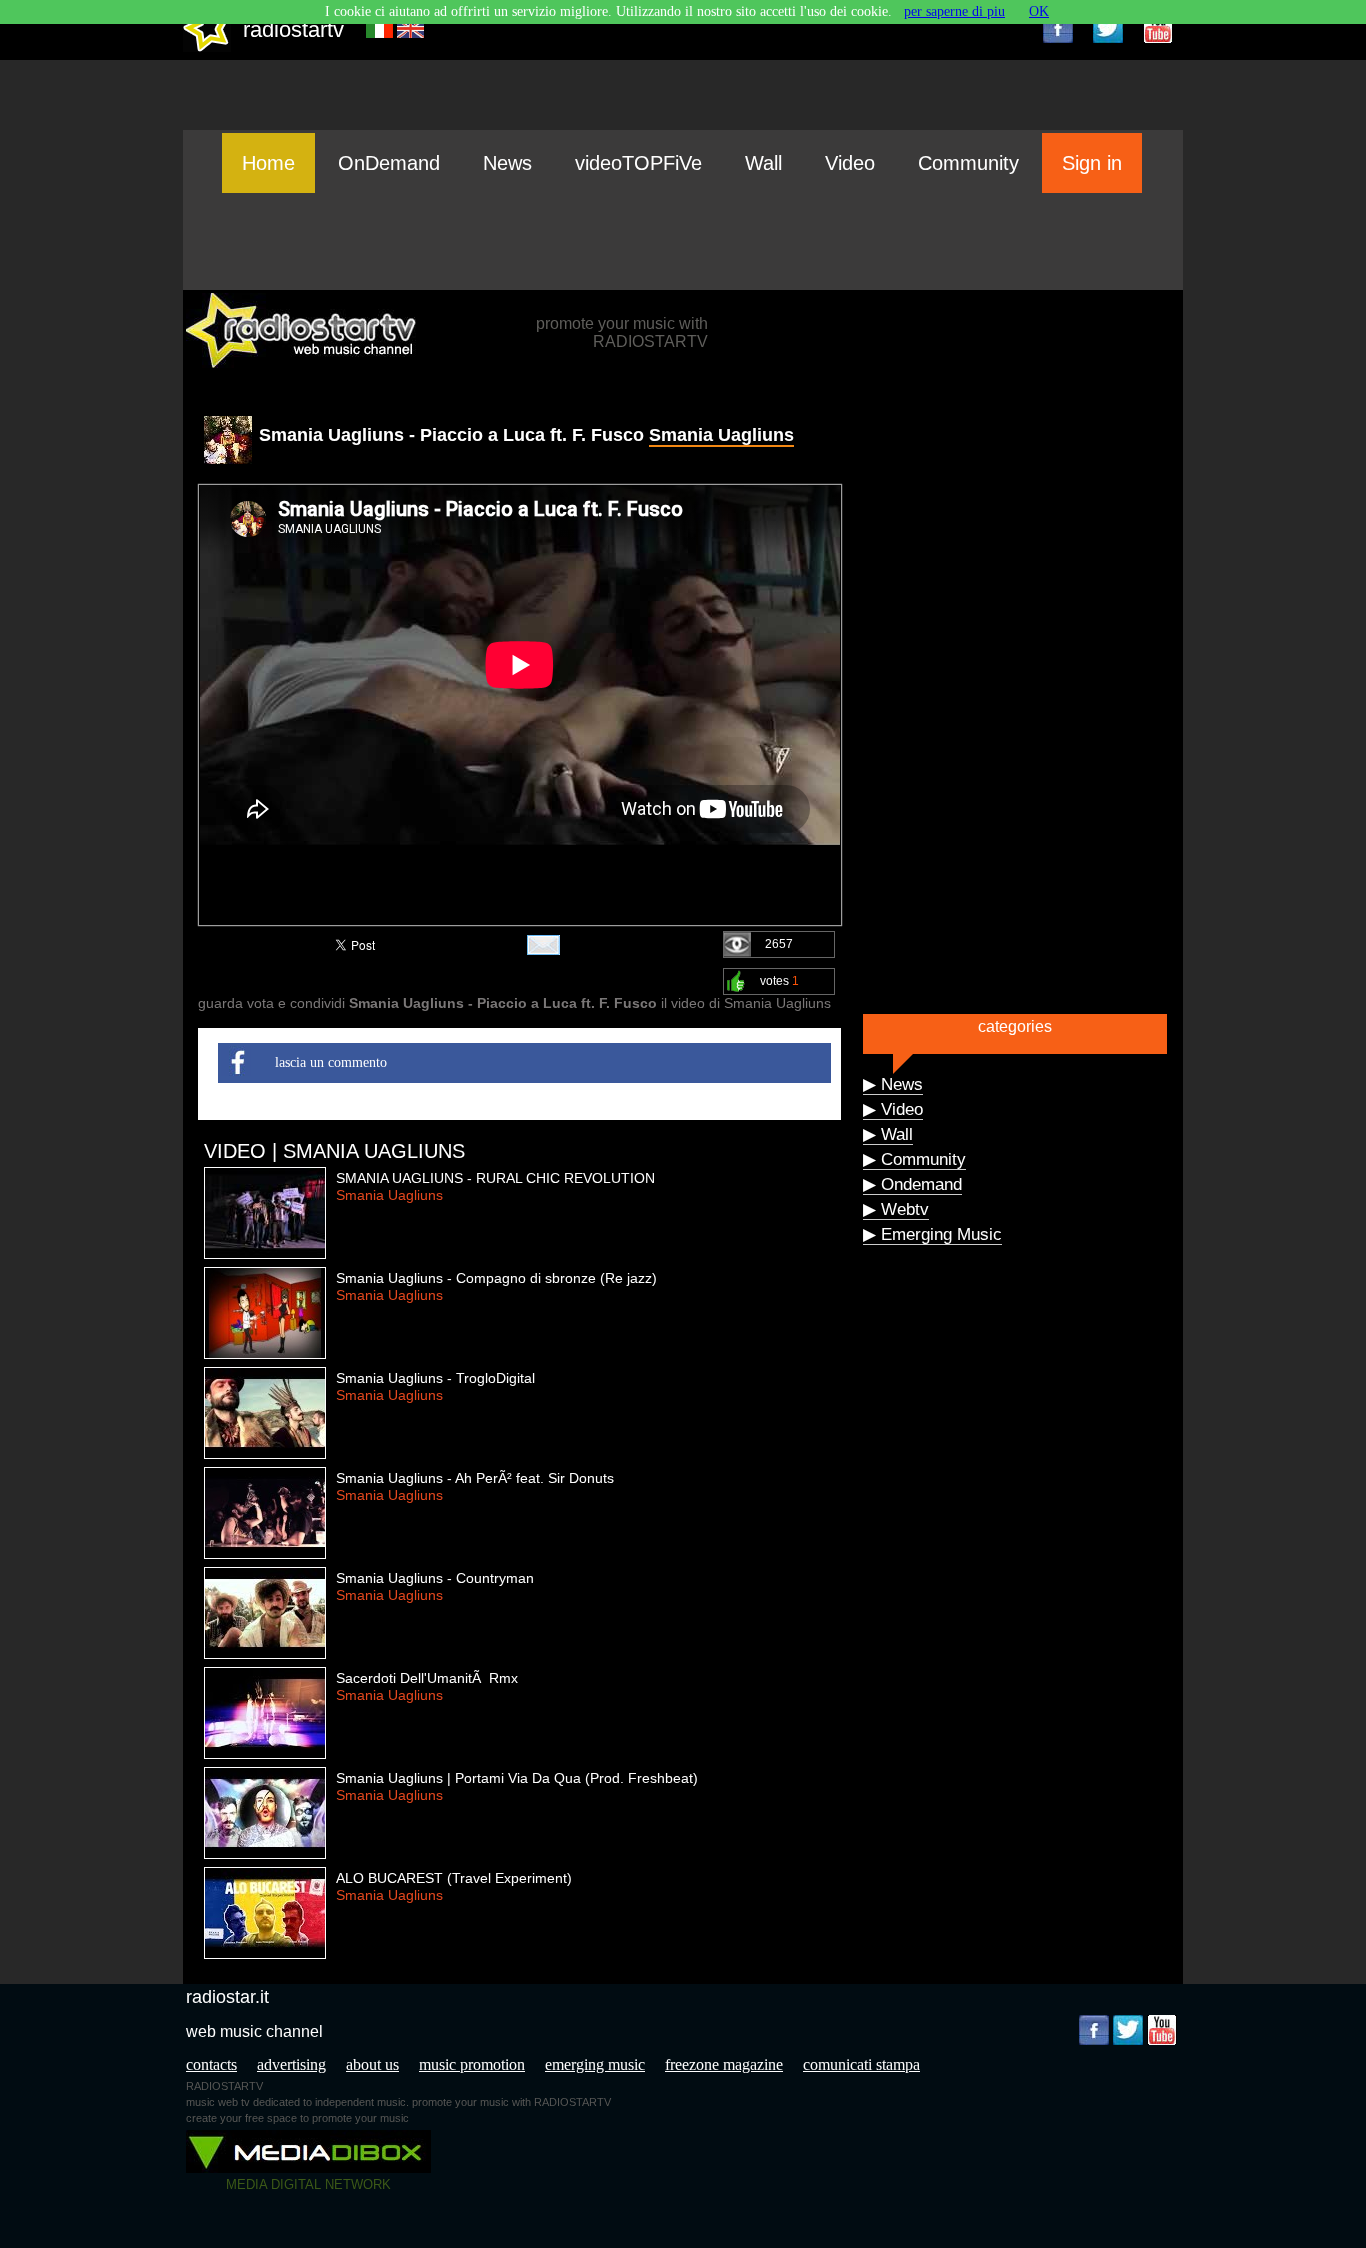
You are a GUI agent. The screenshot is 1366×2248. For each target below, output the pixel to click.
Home (268, 163)
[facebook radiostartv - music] (1058, 28)
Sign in (1092, 163)
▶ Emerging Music (932, 1234)
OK (1039, 11)
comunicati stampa (861, 2064)
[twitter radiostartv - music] (1108, 28)
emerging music (595, 2064)
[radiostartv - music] (207, 47)
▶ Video (893, 1109)
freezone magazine (724, 2064)
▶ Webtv (896, 1209)
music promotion (472, 2064)
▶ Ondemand (912, 1184)
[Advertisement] (683, 241)
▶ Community (914, 1159)
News (507, 163)
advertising (291, 2064)
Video (850, 163)
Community (968, 163)
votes (779, 981)
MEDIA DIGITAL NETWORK (308, 2184)
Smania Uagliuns (721, 435)
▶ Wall (888, 1134)
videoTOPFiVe (638, 163)
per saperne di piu (954, 11)
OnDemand (389, 163)
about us (372, 2064)
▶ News (893, 1084)
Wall (763, 163)
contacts (211, 2064)
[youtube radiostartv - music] (1158, 28)
